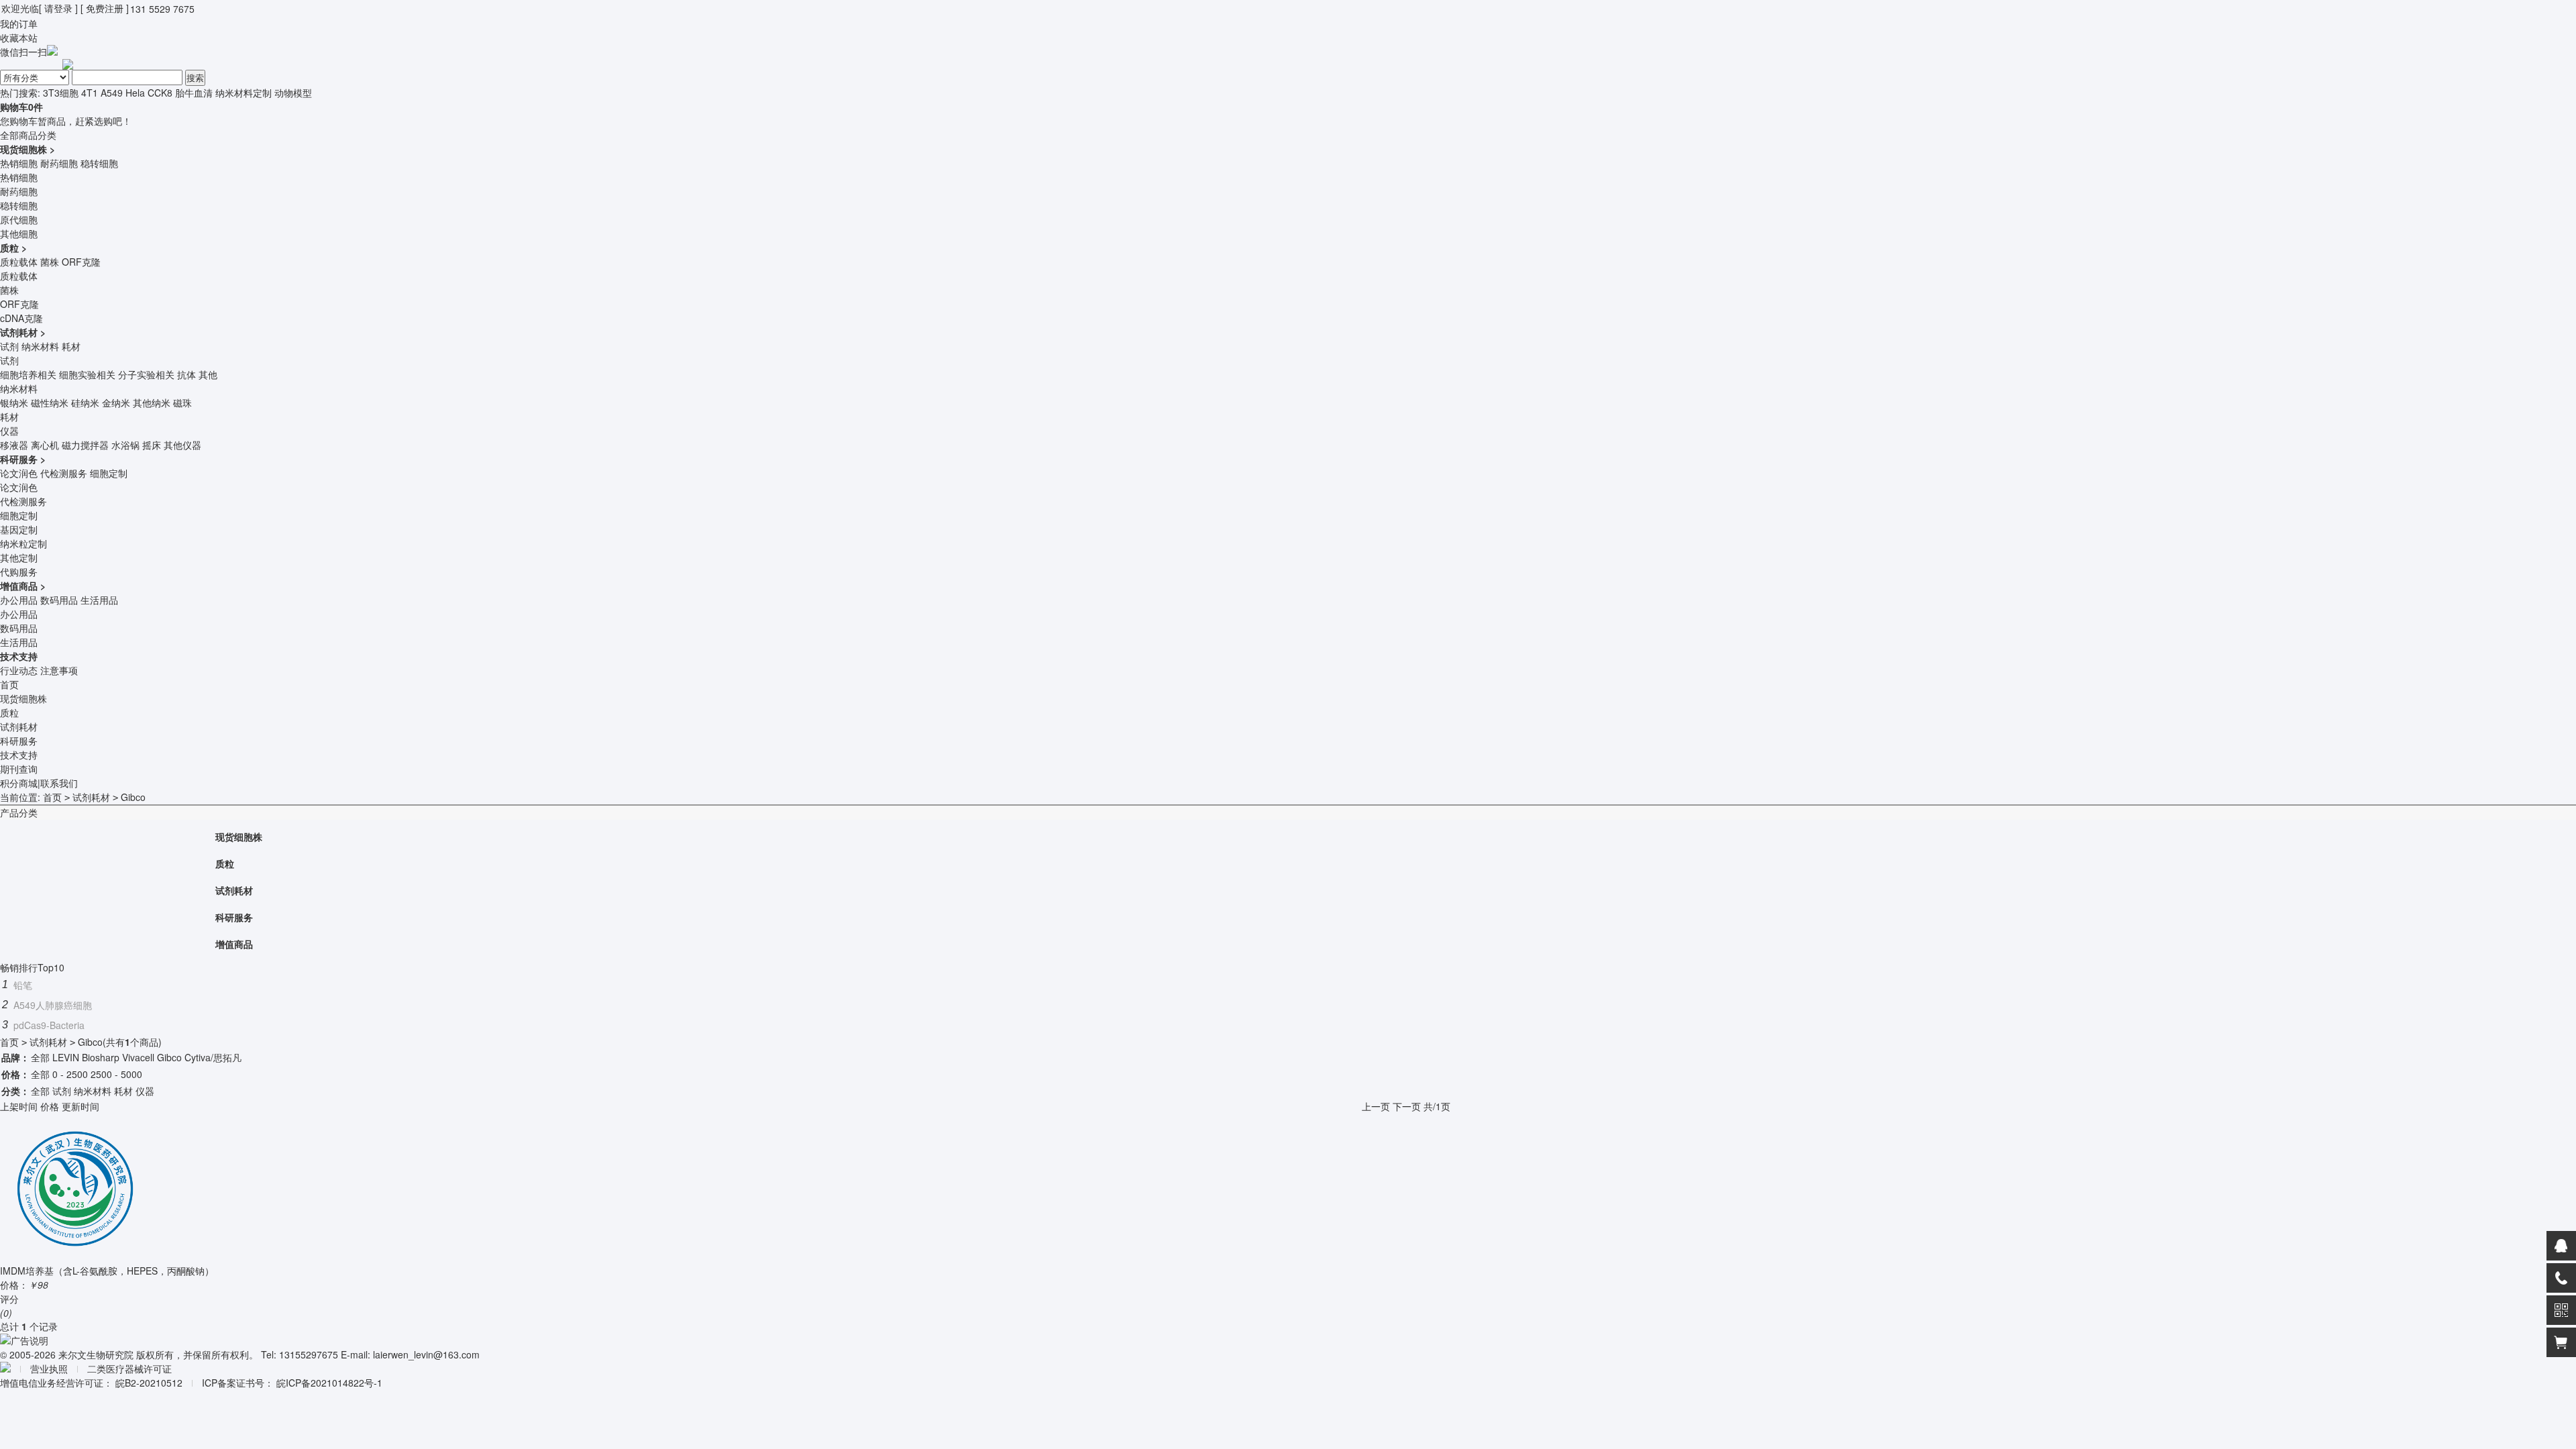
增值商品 (19, 586)
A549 (112, 93)
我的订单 (19, 23)
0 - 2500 (70, 1074)
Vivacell (138, 1057)
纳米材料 (40, 346)
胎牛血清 (194, 93)
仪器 (9, 431)
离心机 (45, 445)
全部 (40, 1057)
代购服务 (19, 572)
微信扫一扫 (23, 52)
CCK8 (160, 93)
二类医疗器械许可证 (129, 1368)
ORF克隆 (81, 262)
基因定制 (19, 529)
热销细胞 (19, 163)
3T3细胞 (61, 93)
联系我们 (59, 783)
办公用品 (19, 600)
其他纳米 (152, 402)
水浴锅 (125, 445)
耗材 (71, 346)
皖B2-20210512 (149, 1383)
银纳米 (14, 402)
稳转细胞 (99, 163)
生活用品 (99, 600)
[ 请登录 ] (58, 8)
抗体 (186, 374)
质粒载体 (19, 262)
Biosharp (101, 1057)
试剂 (9, 346)
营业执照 (49, 1368)
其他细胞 (19, 233)
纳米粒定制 (23, 543)
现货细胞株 (23, 149)
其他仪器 (182, 445)
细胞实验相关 (87, 374)
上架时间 (19, 1106)
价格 (50, 1106)
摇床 (152, 445)
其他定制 (19, 557)
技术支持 (19, 656)
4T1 (90, 93)
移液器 (14, 445)
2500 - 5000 (116, 1074)
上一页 (1376, 1106)
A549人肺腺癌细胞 (53, 1005)
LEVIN (66, 1057)
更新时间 (80, 1106)
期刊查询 (19, 769)
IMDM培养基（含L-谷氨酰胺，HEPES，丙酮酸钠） (107, 1271)
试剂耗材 (19, 332)
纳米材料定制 (244, 93)
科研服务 (19, 459)
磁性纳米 (50, 402)
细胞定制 (109, 473)
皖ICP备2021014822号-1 (329, 1383)
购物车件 (21, 107)
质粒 (9, 248)
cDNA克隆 (21, 318)
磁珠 (182, 402)
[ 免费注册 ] (105, 8)
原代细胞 (19, 219)
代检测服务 (64, 473)
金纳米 (116, 402)
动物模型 (293, 93)
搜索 (195, 77)
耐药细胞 (59, 163)
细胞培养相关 (28, 374)
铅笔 (23, 985)
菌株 (50, 262)
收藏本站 (19, 38)
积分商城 (19, 783)
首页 (9, 684)
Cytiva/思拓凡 (213, 1057)
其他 (208, 374)
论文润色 (19, 473)
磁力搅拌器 (85, 445)
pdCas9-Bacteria (49, 1025)
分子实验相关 (146, 374)
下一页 (1407, 1106)
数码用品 (59, 600)
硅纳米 (85, 402)
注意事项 (59, 670)
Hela (135, 93)
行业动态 (19, 670)
